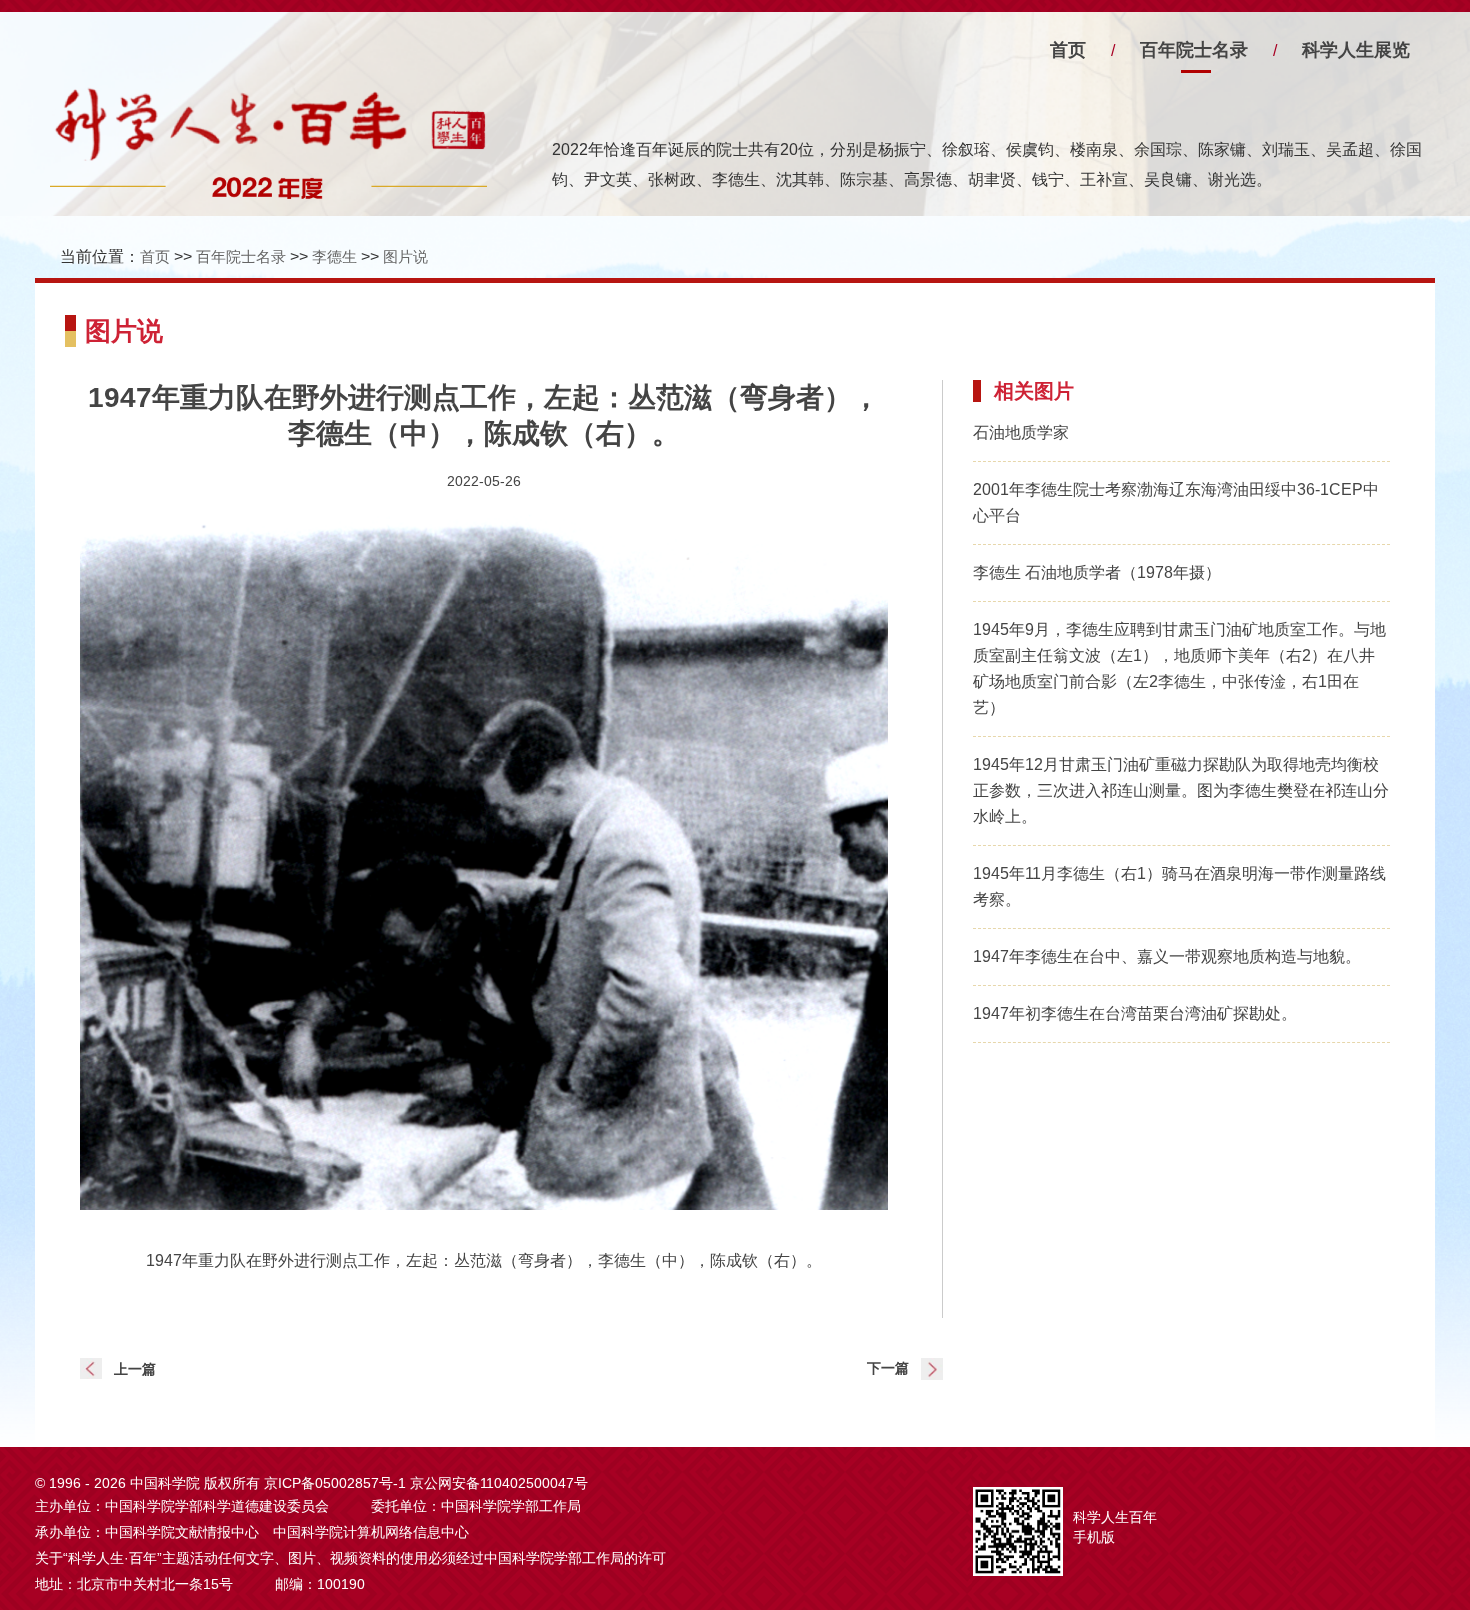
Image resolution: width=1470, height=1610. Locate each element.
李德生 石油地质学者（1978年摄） (1097, 572)
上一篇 (135, 1369)
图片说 (405, 256)
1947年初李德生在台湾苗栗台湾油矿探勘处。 (1135, 1013)
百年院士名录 (1194, 50)
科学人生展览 (1356, 50)
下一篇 (888, 1368)
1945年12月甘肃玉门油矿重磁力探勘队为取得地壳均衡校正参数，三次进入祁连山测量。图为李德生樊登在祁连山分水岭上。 (1181, 790)
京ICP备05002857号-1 (335, 1483)
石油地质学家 (1021, 432)
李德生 (334, 256)
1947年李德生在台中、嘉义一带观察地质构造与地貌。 (1167, 956)
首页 (1068, 50)
